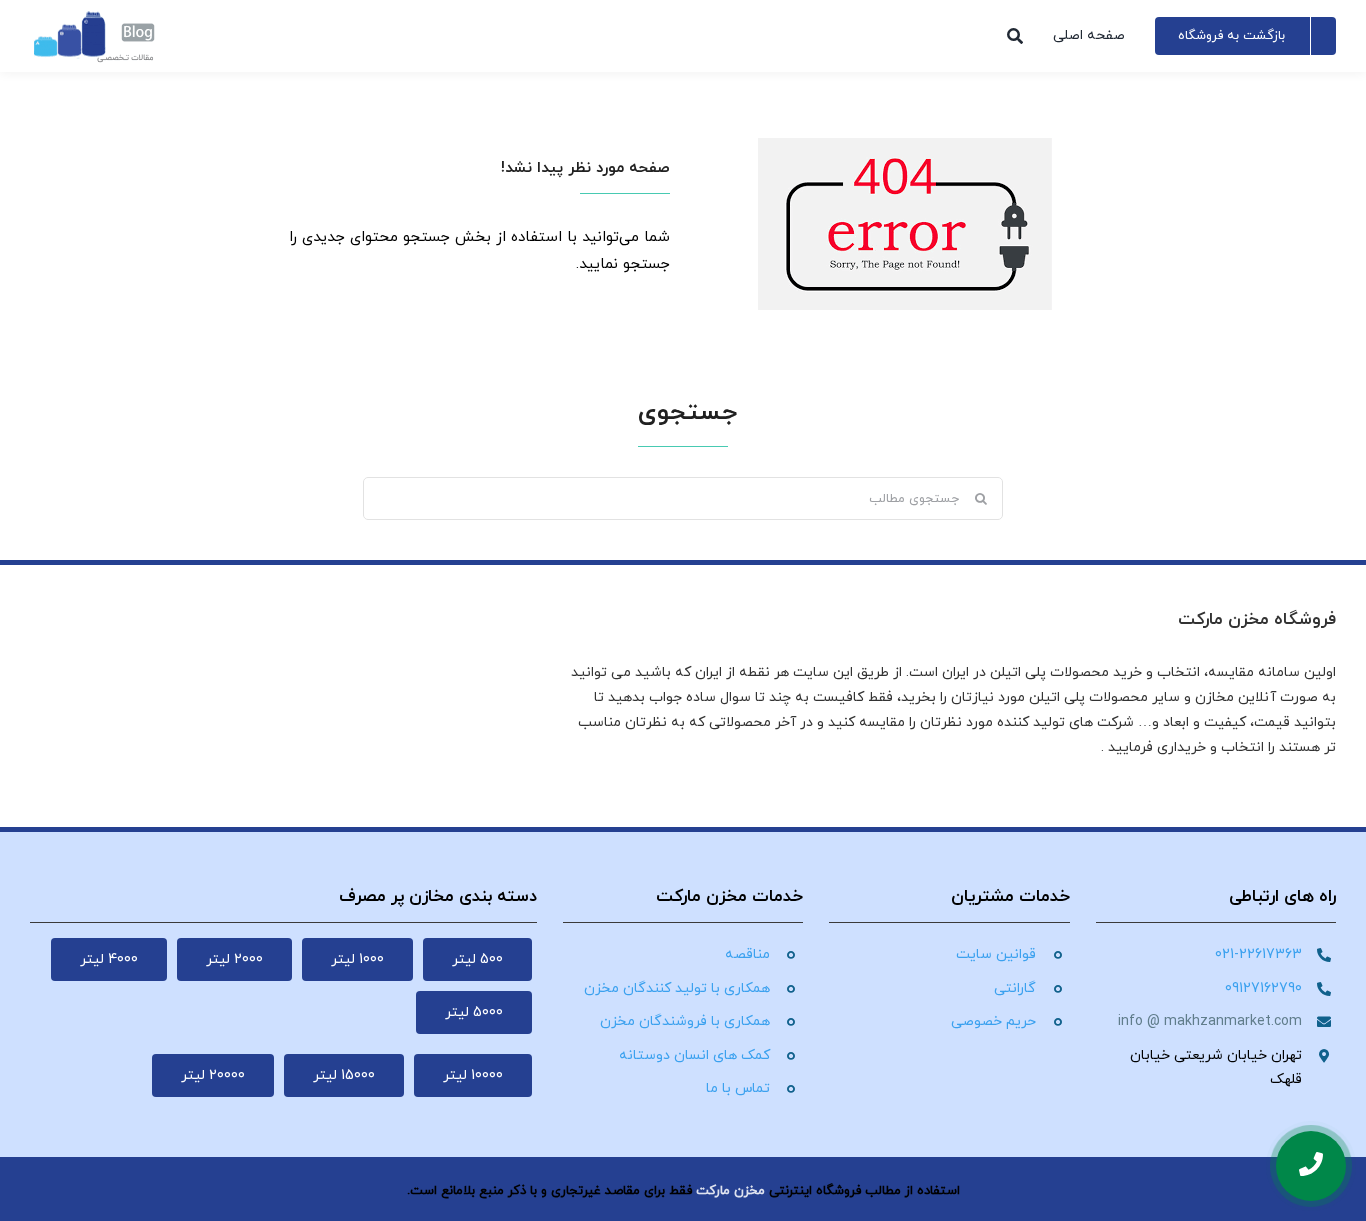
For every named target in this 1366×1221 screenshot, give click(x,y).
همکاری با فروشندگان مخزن (685, 1021)
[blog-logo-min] (94, 16)
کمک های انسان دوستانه (694, 1055)
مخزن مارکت (730, 1191)
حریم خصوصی (993, 1021)
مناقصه (747, 954)
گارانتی (1015, 988)
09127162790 (1263, 988)
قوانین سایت (996, 954)
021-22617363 (1258, 954)
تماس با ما (738, 1088)
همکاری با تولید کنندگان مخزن (677, 988)
